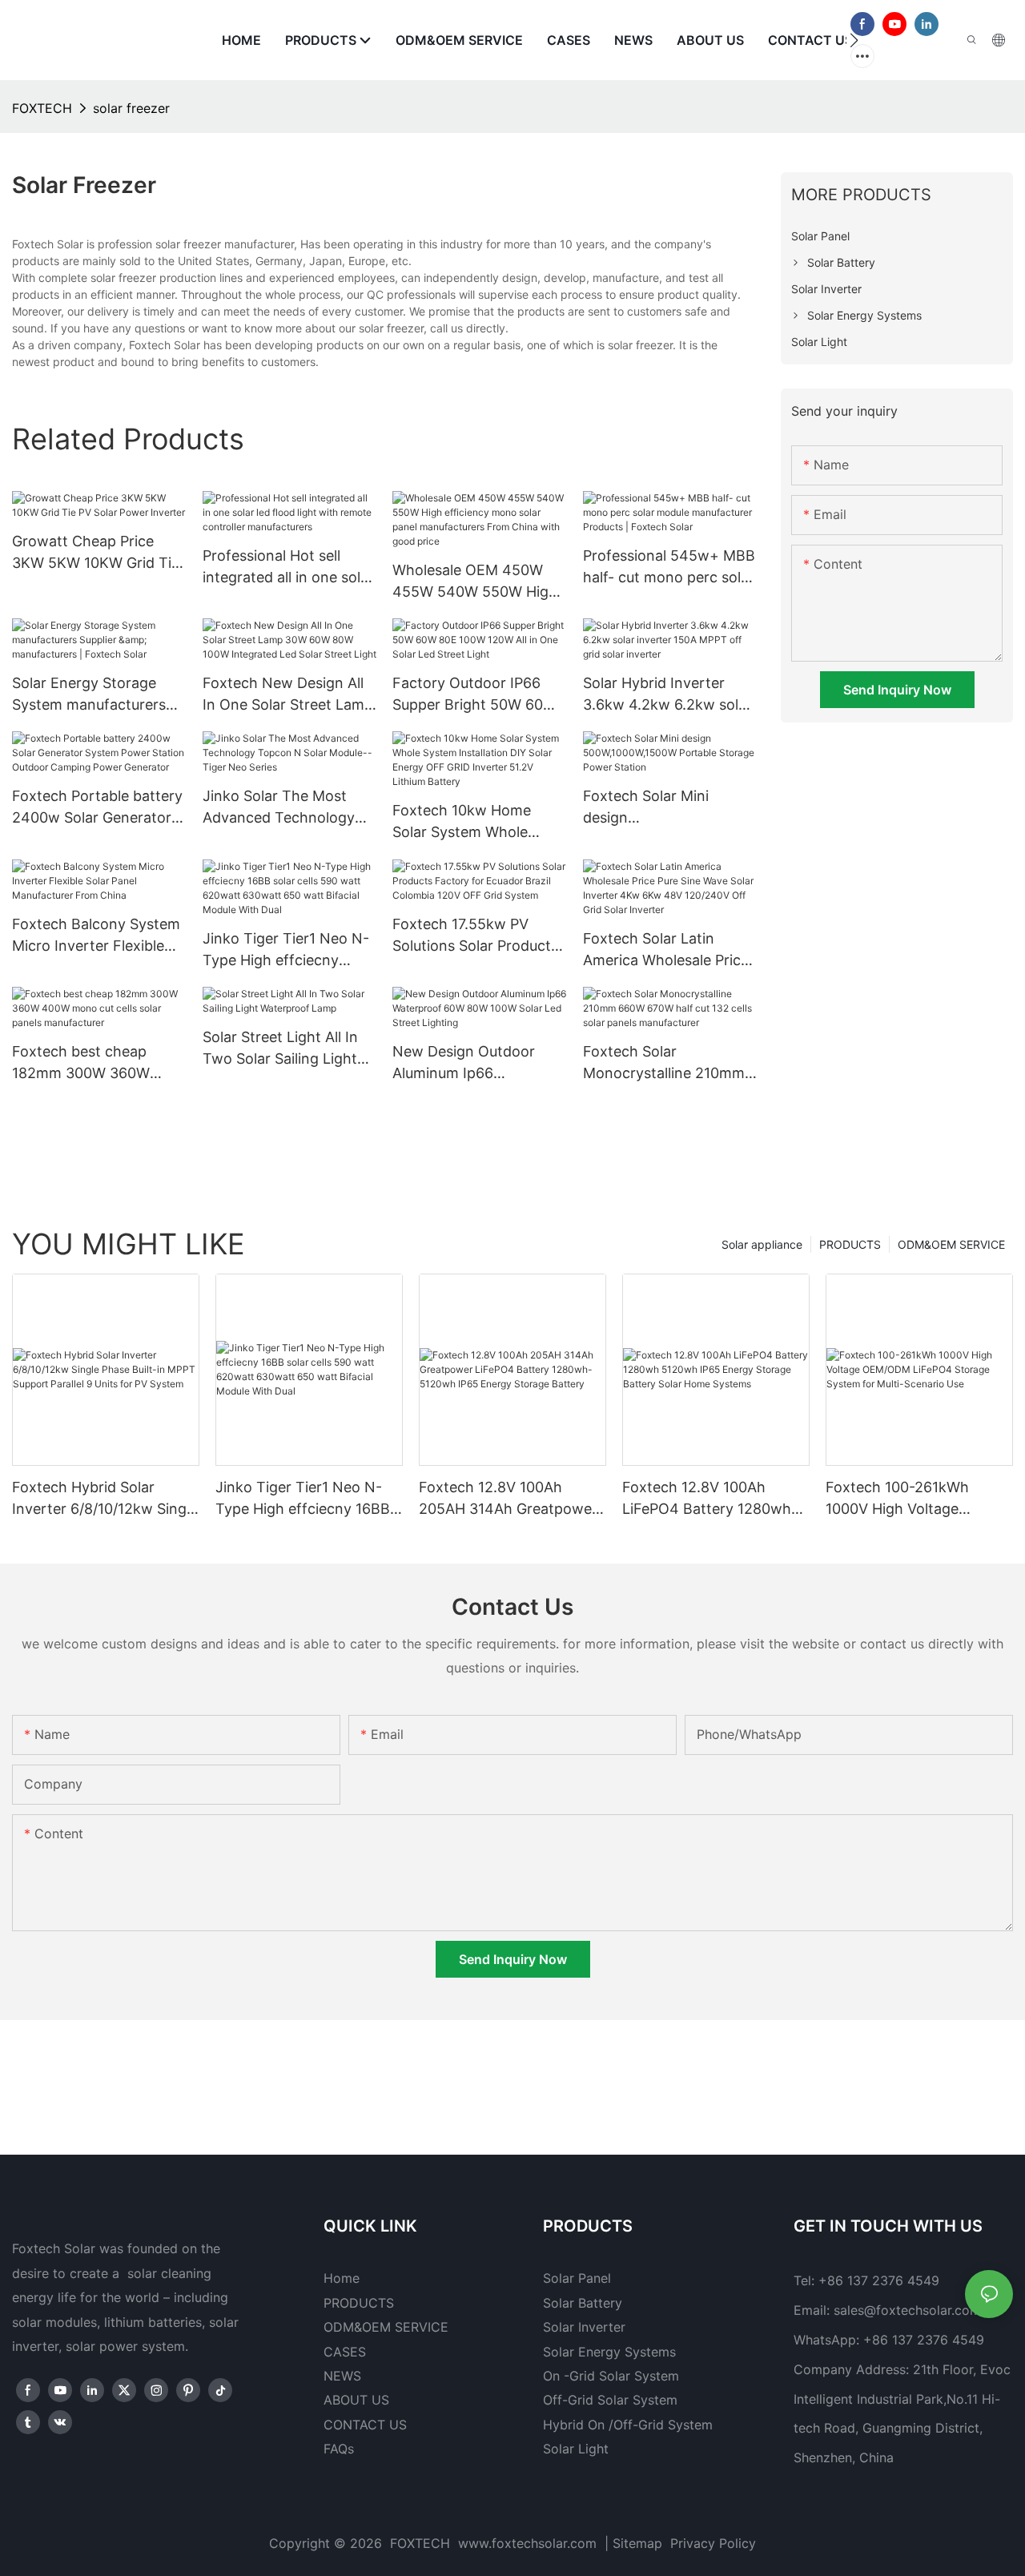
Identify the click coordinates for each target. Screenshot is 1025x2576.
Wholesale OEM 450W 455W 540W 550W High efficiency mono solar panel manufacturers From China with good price (475, 582)
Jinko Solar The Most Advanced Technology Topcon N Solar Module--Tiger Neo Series (289, 808)
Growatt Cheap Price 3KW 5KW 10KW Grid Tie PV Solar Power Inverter (96, 553)
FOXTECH (42, 108)
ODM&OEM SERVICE (951, 1244)
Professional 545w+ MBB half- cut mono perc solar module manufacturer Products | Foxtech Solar (669, 568)
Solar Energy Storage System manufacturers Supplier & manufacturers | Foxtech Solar (98, 695)
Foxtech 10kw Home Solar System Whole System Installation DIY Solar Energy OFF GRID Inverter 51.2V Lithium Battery (471, 822)
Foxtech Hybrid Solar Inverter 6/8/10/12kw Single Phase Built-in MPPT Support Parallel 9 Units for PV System (105, 1499)
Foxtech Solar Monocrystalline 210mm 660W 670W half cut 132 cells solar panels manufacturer (666, 1063)
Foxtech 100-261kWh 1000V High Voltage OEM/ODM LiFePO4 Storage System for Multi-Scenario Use (913, 1499)
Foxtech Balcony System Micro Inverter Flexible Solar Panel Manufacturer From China (98, 936)
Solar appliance (762, 1244)
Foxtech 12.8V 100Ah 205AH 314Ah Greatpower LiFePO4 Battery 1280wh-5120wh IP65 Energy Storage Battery (508, 1499)
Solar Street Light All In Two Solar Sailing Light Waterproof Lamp (280, 1049)
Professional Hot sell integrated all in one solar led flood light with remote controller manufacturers (288, 568)
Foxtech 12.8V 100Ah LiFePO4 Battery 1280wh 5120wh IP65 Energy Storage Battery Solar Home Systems (707, 1499)
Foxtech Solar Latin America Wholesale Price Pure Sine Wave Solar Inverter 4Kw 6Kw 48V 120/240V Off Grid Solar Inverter (666, 950)
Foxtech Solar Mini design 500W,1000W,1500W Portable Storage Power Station (664, 808)
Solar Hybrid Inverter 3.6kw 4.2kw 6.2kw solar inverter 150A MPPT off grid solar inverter (667, 695)
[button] (854, 40)
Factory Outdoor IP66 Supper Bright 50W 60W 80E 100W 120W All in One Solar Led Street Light (474, 695)
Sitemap (639, 2543)
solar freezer (131, 108)
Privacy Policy (713, 2543)
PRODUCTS (850, 1244)
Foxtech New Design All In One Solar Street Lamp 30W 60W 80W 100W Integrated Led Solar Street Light (288, 695)
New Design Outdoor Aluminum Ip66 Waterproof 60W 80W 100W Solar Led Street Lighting (468, 1063)
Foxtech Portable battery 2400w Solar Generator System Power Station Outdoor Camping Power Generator (97, 808)
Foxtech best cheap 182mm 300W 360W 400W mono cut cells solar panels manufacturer (84, 1063)
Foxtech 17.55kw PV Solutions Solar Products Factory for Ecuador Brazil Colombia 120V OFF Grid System (475, 936)
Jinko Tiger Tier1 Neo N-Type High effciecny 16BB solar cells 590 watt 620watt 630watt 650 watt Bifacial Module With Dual (289, 950)
